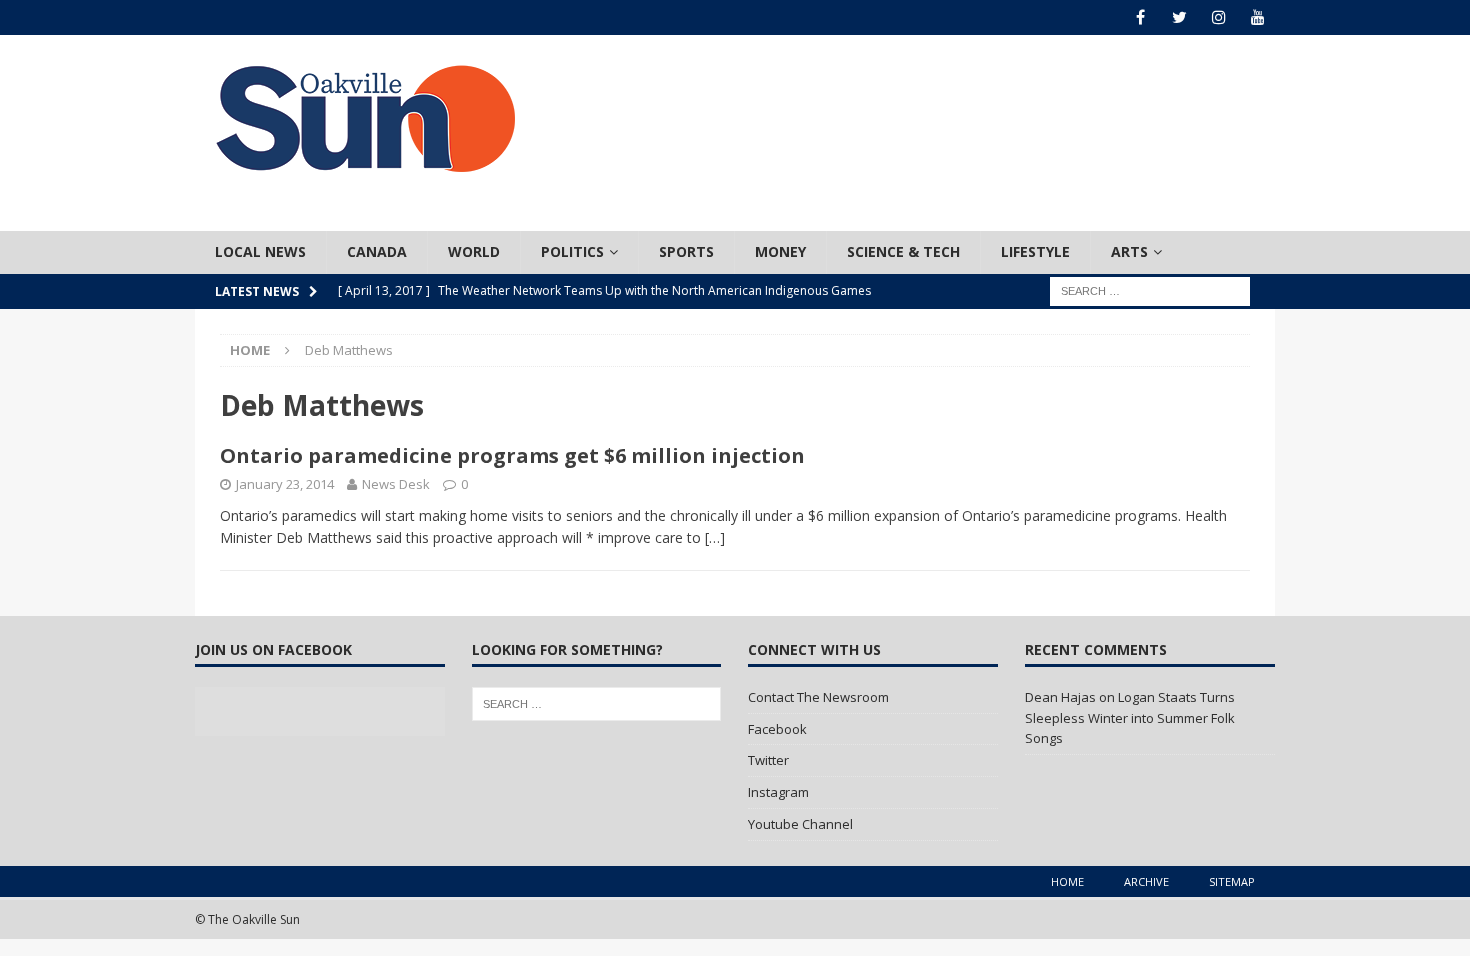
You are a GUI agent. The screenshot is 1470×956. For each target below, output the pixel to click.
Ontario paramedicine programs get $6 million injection (512, 455)
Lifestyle (1035, 251)
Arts (1129, 251)
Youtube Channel (800, 824)
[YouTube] (1257, 17)
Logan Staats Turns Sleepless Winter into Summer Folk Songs (1130, 718)
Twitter (768, 760)
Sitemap (1232, 881)
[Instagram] (1218, 17)
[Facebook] (1140, 17)
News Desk (396, 484)
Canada (377, 251)
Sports (686, 251)
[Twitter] (1179, 17)
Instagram (778, 792)
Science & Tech (903, 251)
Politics (572, 251)
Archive (1146, 881)
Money (780, 251)
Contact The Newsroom (818, 697)
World (474, 251)
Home (1067, 881)
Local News (260, 251)
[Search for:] (1150, 289)
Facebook (777, 729)
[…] (715, 537)
